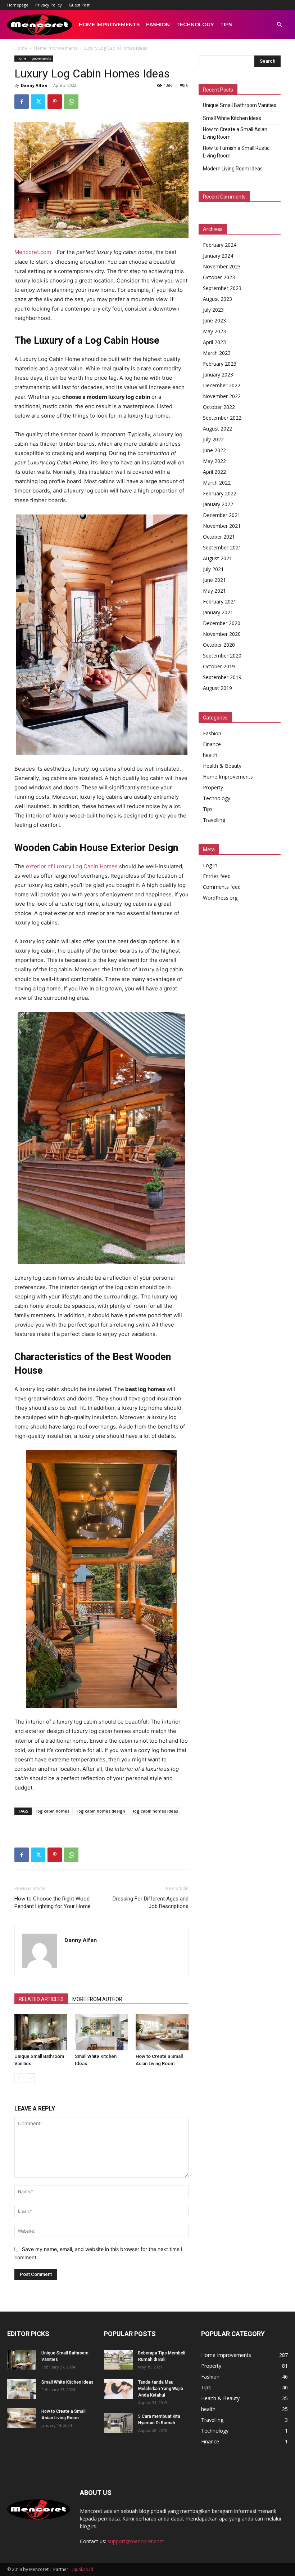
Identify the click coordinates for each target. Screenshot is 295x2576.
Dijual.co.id (82, 2569)
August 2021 (217, 558)
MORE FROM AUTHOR (97, 1999)
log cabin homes (53, 1811)
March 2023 (217, 353)
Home (21, 48)
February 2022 (220, 493)
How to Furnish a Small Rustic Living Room (236, 152)
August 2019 (217, 688)
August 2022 (217, 429)
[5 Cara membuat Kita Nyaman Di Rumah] (118, 2423)
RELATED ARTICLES (41, 1999)
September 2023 (222, 288)
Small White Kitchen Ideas (232, 118)
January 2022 (218, 504)
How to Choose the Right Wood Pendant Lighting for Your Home (53, 1902)
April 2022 (214, 472)
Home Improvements (109, 24)
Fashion (158, 24)
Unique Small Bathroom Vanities (240, 105)
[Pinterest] (55, 102)
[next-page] (30, 2078)
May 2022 (214, 461)
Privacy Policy (49, 5)
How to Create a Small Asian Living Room (235, 133)
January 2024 (218, 256)
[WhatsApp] (71, 102)
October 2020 (219, 645)
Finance (212, 744)
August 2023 (217, 299)
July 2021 (213, 569)
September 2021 (222, 547)
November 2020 (222, 634)
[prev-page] (19, 2078)
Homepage (18, 5)
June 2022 (214, 450)
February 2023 (220, 364)
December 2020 (222, 623)
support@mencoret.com (136, 2541)
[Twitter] (38, 102)
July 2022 (213, 439)
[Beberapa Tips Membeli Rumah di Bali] (118, 2360)
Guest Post (79, 5)
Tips (226, 24)
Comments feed (222, 887)
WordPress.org (220, 898)
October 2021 (219, 537)
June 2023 (214, 320)
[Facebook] (22, 102)
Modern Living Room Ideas (233, 169)
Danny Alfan (34, 85)
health (210, 755)
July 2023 (213, 310)
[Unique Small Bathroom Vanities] (41, 2032)
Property (213, 787)
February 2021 (220, 601)
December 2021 (222, 515)
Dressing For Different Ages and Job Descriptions (151, 1902)
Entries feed (217, 876)
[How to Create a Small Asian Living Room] (162, 2032)
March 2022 (217, 483)
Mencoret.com (33, 252)
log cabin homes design (101, 1811)
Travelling (214, 820)
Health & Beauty (222, 766)
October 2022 (219, 407)
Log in (210, 865)
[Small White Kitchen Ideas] (101, 2032)
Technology (195, 24)
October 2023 (219, 277)
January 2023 (218, 375)
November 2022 (222, 396)
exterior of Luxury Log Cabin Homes (72, 866)
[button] (279, 25)
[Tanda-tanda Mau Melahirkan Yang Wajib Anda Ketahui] (118, 2389)
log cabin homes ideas (156, 1811)
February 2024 (220, 245)
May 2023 (214, 331)
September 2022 (222, 418)
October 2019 (219, 666)
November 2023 (222, 266)
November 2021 (222, 526)
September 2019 (222, 677)
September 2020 (222, 656)
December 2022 (222, 385)
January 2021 (218, 612)
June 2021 (214, 580)
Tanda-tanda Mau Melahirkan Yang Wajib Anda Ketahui (161, 2389)
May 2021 (214, 591)
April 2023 (214, 342)
